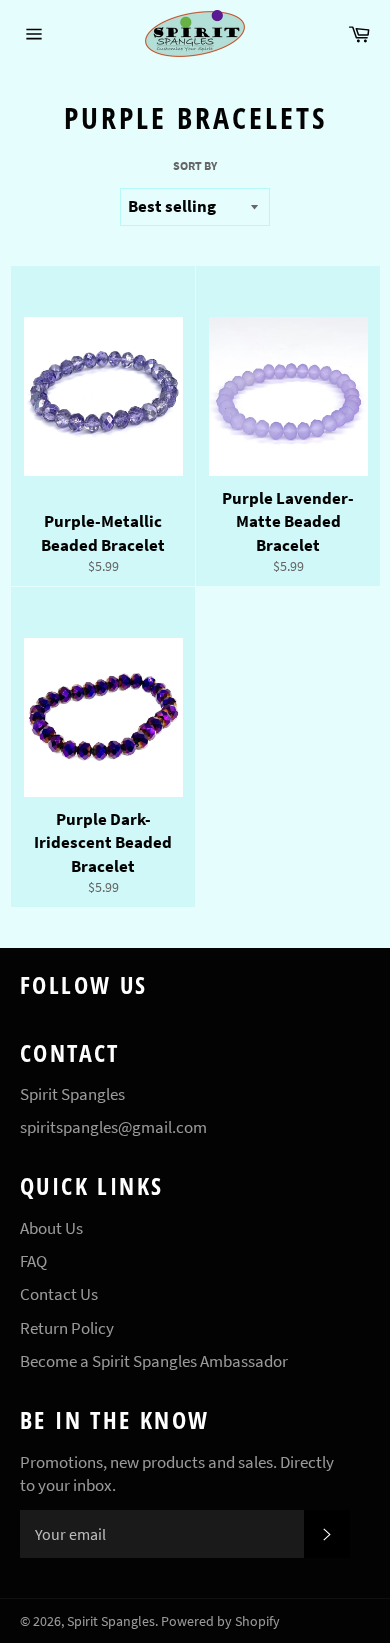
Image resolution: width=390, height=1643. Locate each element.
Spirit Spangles (111, 1621)
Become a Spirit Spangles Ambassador (154, 1361)
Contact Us (59, 1294)
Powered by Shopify (220, 1621)
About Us (51, 1228)
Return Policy (67, 1328)
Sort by (195, 165)
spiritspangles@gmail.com (113, 1127)
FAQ (33, 1261)
